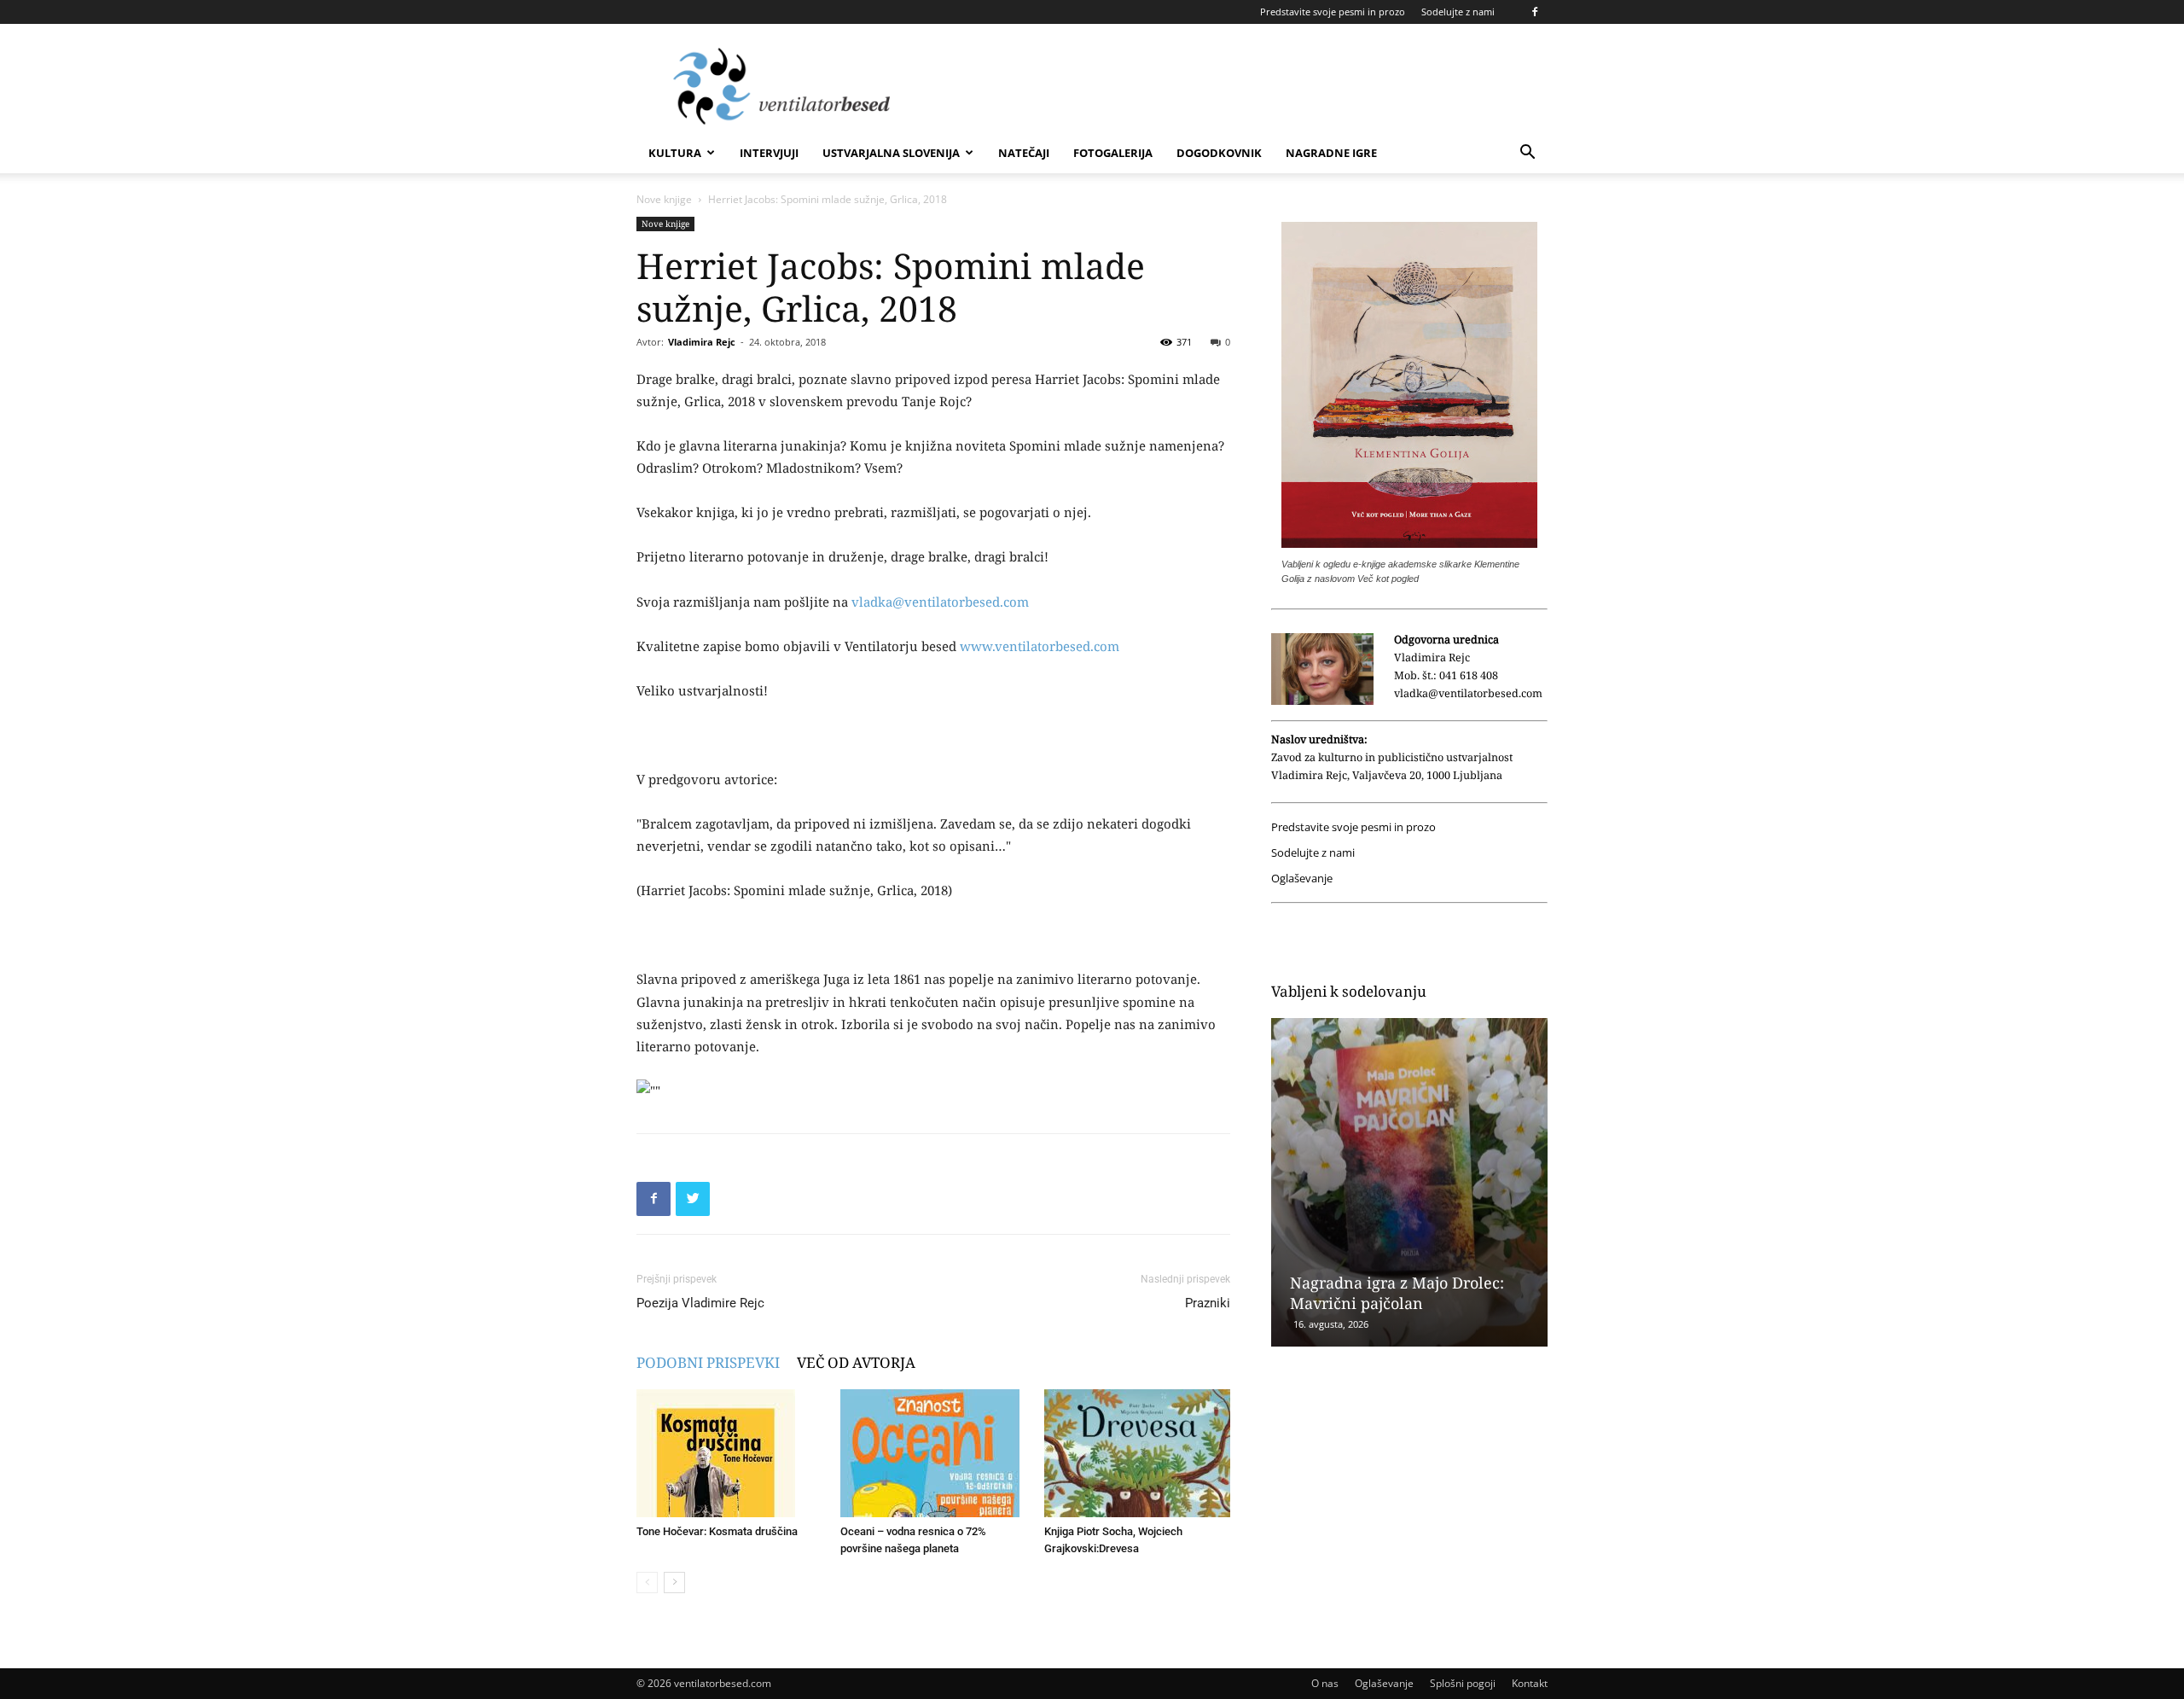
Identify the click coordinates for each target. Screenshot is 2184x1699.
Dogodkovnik (1219, 153)
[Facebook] (1535, 12)
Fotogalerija (1113, 153)
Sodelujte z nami (1458, 12)
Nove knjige (664, 199)
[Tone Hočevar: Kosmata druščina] (729, 1453)
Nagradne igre (1331, 153)
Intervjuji (769, 153)
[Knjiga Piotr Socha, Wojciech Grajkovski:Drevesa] (1137, 1453)
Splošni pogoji (1463, 1683)
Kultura (675, 153)
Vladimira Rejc (702, 342)
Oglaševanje (1302, 879)
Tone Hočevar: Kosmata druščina (717, 1531)
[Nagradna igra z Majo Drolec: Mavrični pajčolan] (1409, 1182)
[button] (1527, 154)
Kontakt (1530, 1683)
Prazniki (1208, 1303)
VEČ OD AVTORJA (856, 1362)
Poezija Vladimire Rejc (700, 1303)
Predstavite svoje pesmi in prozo (1333, 12)
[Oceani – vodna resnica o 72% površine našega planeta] (933, 1453)
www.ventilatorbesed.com (1040, 646)
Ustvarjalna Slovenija (891, 153)
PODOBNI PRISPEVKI (708, 1362)
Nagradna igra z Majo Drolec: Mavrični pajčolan (1397, 1293)
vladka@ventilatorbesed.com (940, 602)
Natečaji (1024, 153)
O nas (1325, 1683)
